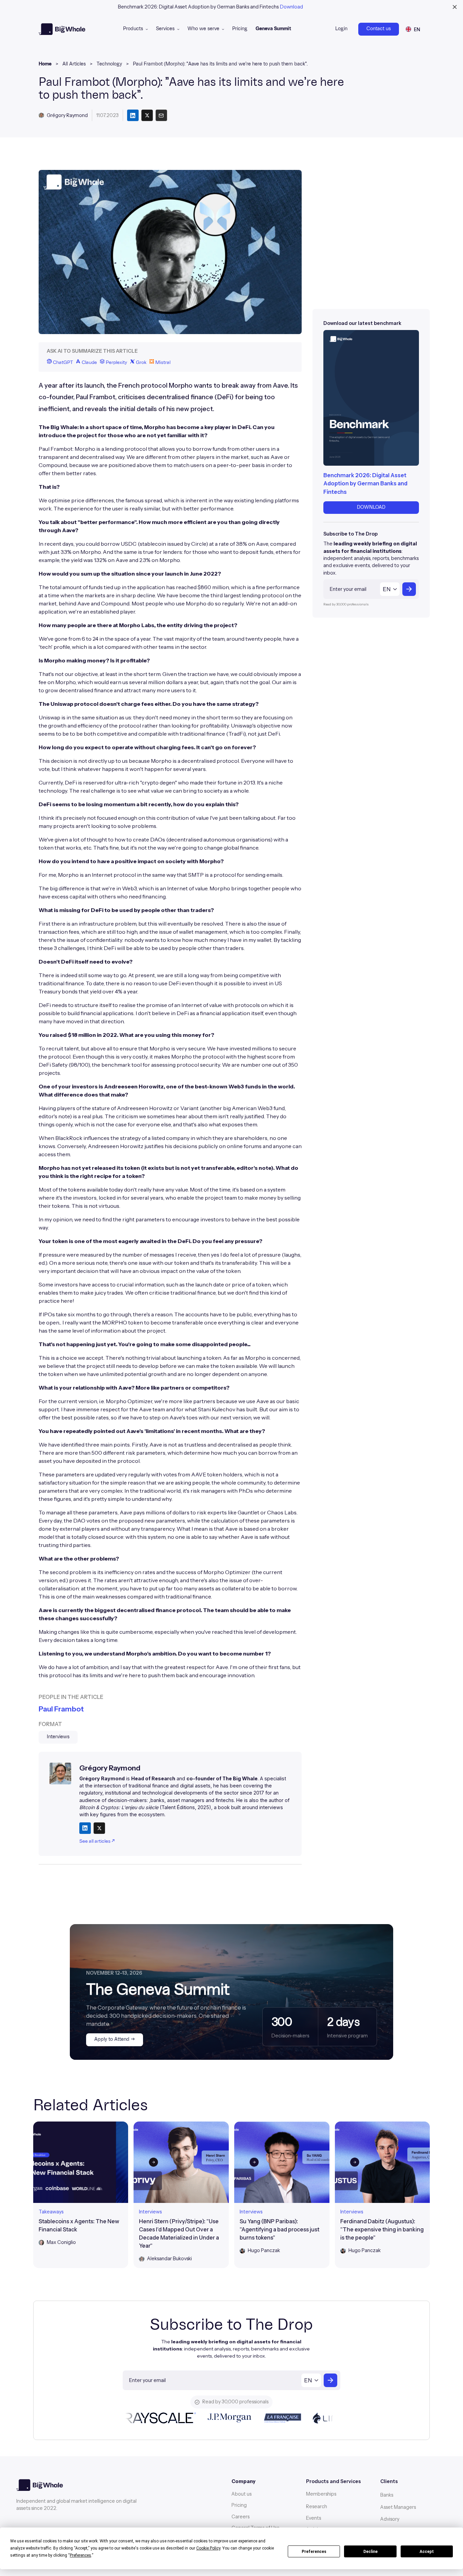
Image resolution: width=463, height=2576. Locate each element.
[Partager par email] (161, 115)
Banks (387, 2495)
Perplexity (116, 363)
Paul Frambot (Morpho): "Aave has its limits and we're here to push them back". (220, 64)
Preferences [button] (80, 2555)
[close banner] (455, 7)
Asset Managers (398, 2507)
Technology (109, 64)
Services (165, 29)
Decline (370, 2552)
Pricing (240, 29)
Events (314, 2518)
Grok (141, 363)
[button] (135, 29)
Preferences (314, 2552)
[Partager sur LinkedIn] (133, 115)
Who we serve (203, 29)
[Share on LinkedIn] (85, 1828)
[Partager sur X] (147, 115)
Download (291, 7)
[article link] (81, 2195)
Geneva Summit (273, 29)
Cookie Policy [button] (208, 2548)
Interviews (58, 1737)
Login (341, 29)
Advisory (390, 2519)
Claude (89, 363)
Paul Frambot (61, 1709)
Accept (427, 2552)
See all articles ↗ (97, 1841)
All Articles (74, 64)
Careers (240, 2517)
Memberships (321, 2494)
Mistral (162, 363)
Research (317, 2506)
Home (45, 64)
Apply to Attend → (115, 2039)
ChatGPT (62, 363)
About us (241, 2494)
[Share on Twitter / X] (99, 1828)
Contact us (379, 29)
